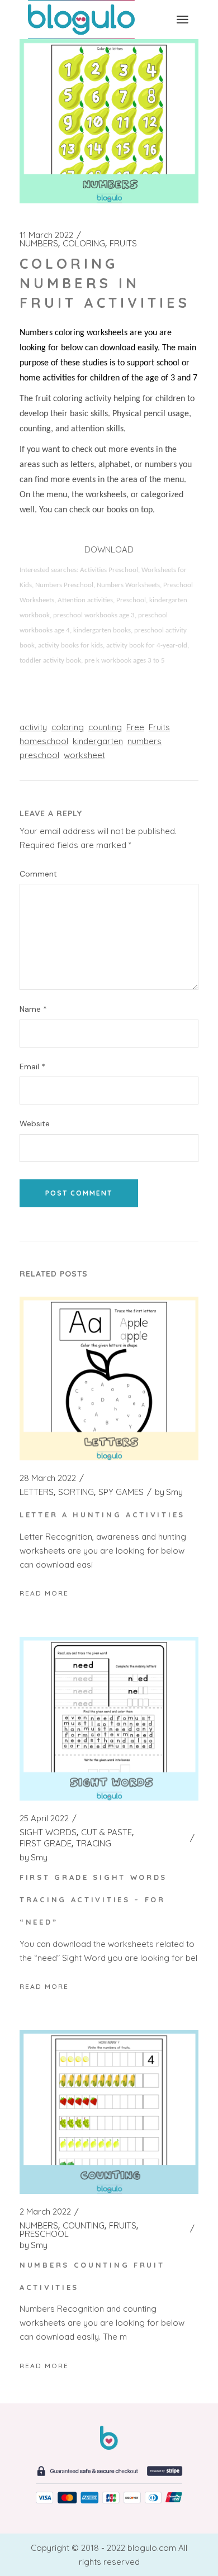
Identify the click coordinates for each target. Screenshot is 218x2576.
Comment (38, 874)
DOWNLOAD (109, 549)
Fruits (159, 727)
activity (33, 727)
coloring (68, 727)
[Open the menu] (183, 20)
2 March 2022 (45, 2212)
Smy (169, 1492)
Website (35, 1124)
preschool (39, 755)
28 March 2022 (48, 1478)
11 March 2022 (46, 235)
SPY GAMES (121, 1492)
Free (135, 727)
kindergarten (98, 741)
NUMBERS (39, 244)
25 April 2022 (44, 1818)
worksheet (84, 755)
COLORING (84, 244)
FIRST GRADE (46, 1844)
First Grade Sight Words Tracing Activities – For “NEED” (93, 1899)
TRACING (94, 1844)
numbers (144, 741)
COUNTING (84, 2226)
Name (33, 1009)
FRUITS (123, 244)
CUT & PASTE (106, 1832)
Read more (44, 1593)
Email (32, 1067)
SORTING (76, 1492)
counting (105, 727)
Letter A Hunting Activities (102, 1515)
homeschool (44, 741)
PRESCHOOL (44, 2234)
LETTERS (37, 1492)
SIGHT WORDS (48, 1832)
